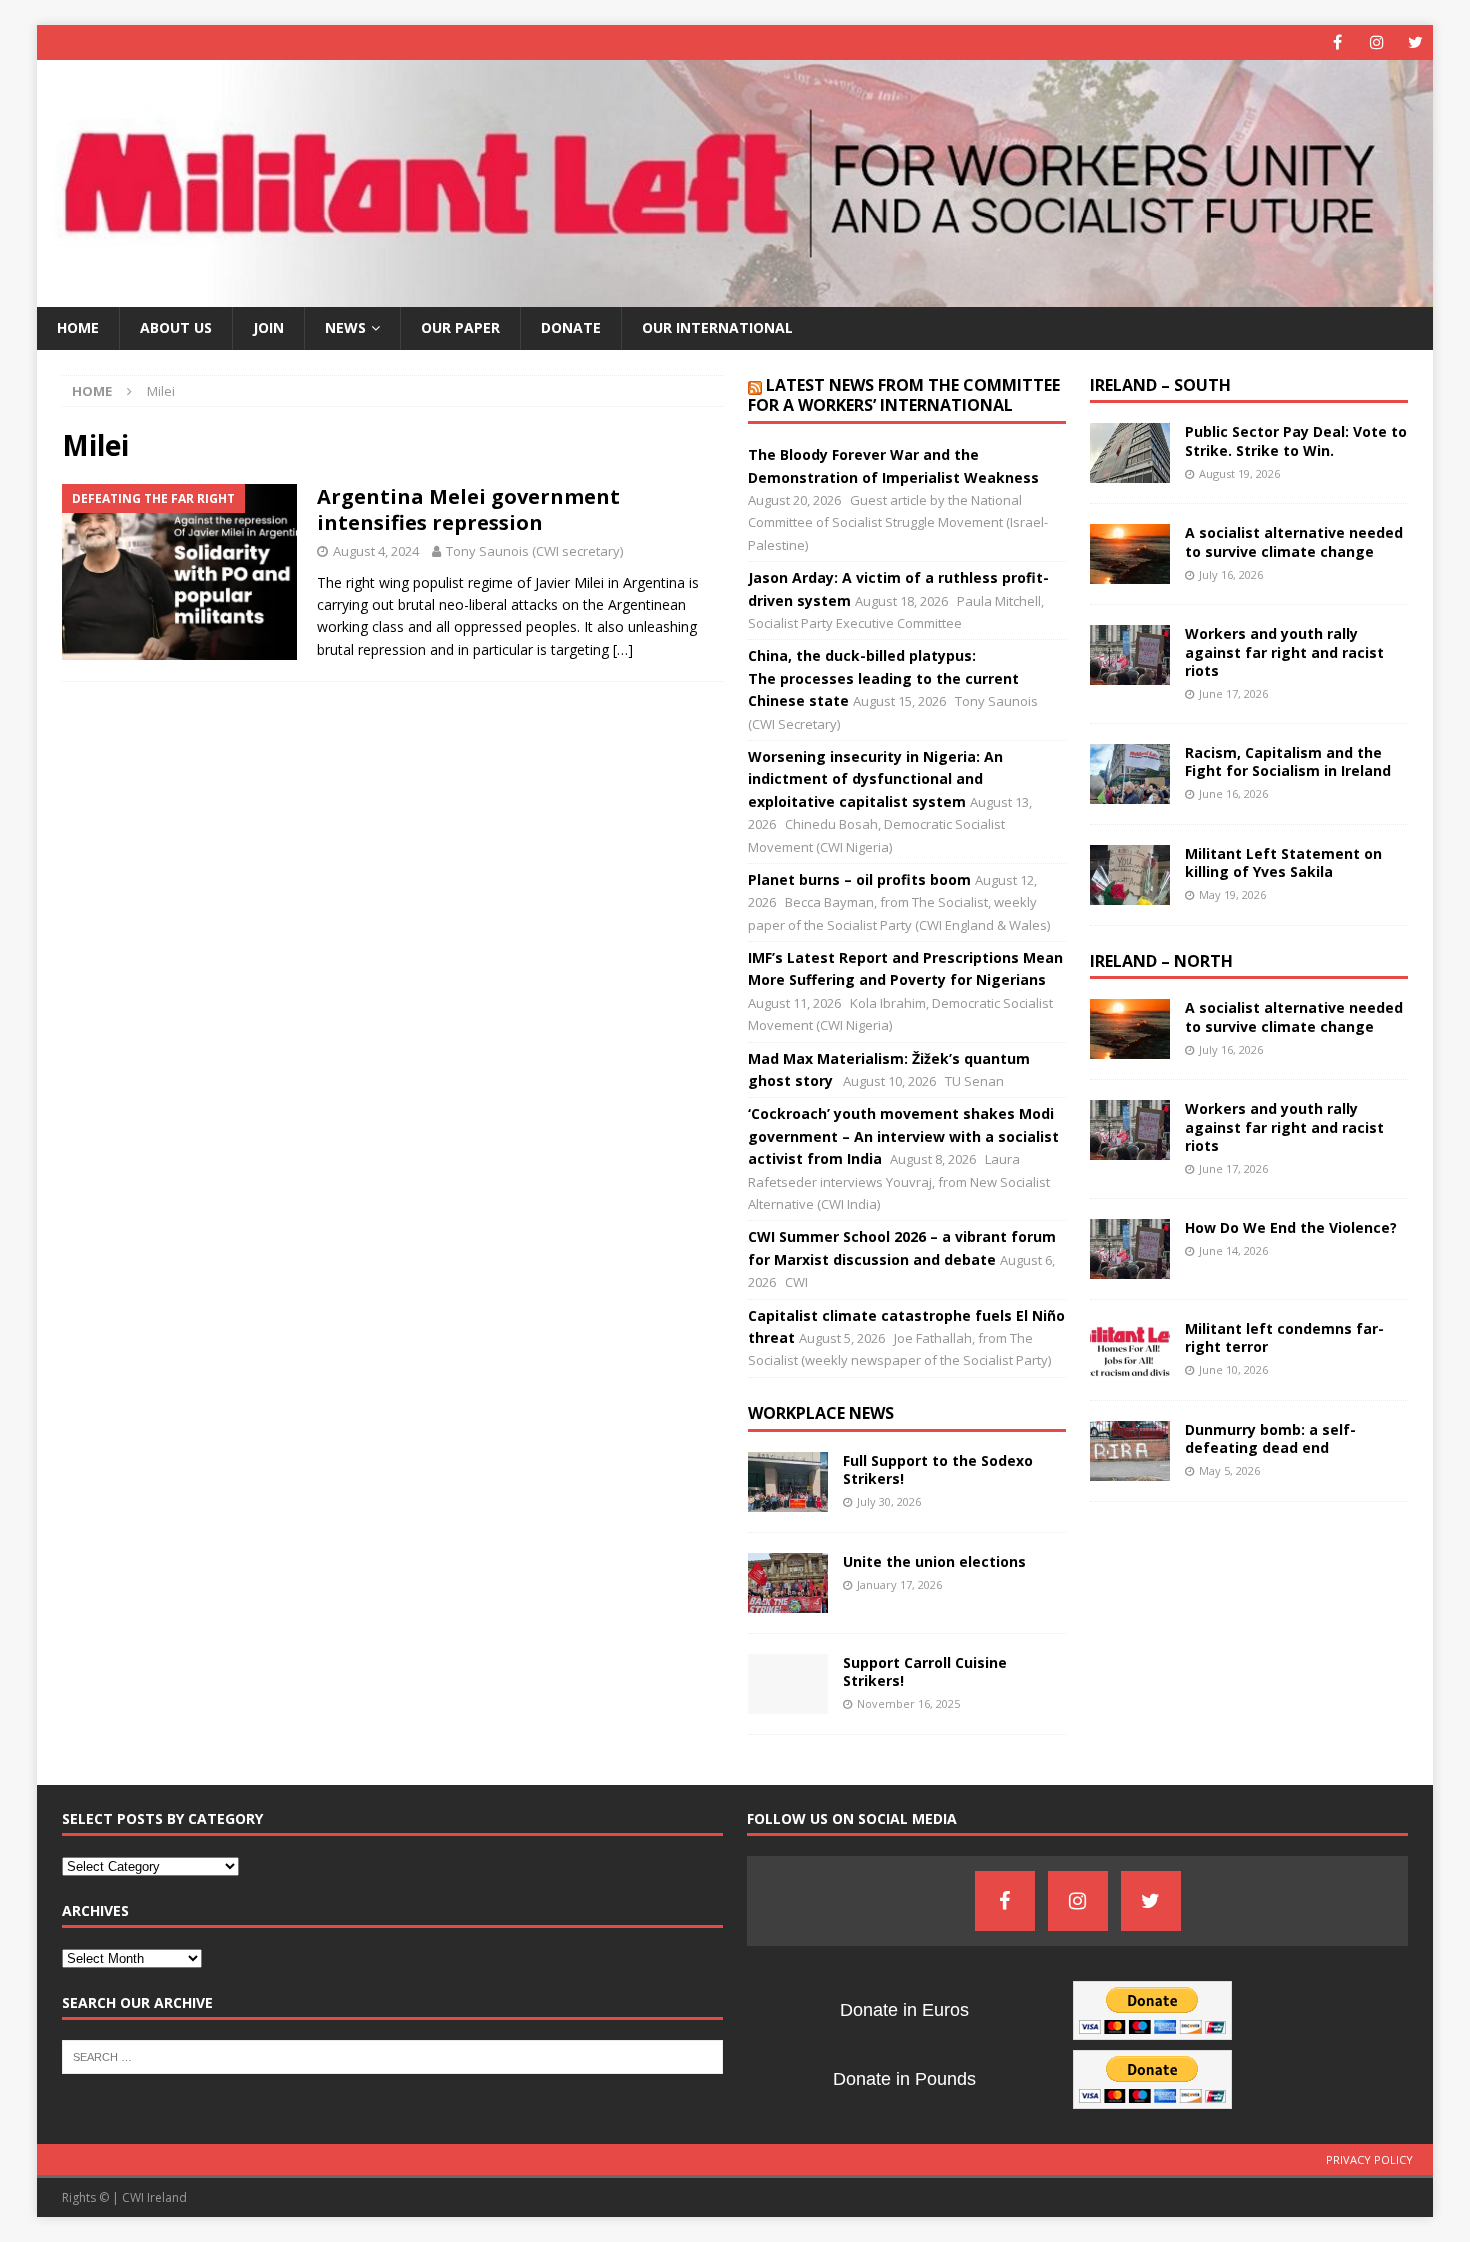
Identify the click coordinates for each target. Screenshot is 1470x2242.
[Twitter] (1415, 42)
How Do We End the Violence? (1291, 1227)
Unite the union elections (934, 1561)
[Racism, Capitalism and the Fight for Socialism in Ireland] (1130, 774)
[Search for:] (392, 2055)
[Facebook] (1337, 42)
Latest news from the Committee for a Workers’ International (904, 395)
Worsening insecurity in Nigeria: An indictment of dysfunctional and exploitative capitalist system (875, 779)
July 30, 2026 (889, 1501)
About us (176, 327)
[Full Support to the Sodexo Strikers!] (788, 1482)
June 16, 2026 (1233, 793)
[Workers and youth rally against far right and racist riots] (1130, 655)
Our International (717, 327)
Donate (571, 327)
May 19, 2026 (1232, 894)
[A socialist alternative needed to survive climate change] (1130, 554)
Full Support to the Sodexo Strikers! (938, 1469)
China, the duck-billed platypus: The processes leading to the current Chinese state (883, 678)
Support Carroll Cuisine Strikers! (925, 1671)
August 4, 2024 (376, 551)
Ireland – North (1161, 961)
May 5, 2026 (1229, 1470)
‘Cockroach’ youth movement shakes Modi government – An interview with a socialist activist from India (903, 1136)
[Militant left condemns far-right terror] (1130, 1350)
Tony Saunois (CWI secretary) (534, 551)
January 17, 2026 (899, 1584)
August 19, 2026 (1239, 473)
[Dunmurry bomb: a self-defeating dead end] (1130, 1451)
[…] (623, 649)
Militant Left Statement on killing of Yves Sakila (1283, 862)
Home (78, 327)
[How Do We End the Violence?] (1130, 1249)
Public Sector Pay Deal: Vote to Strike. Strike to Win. (1296, 440)
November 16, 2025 (908, 1703)
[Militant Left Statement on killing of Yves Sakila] (1130, 875)
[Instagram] (1376, 42)
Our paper (460, 327)
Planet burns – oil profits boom (859, 879)
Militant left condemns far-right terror (1284, 1337)
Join (268, 327)
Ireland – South (1160, 385)
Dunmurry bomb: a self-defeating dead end (1270, 1438)
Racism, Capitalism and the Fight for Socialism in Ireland (1288, 761)
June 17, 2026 (1233, 693)
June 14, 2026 (1233, 1250)
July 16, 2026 (1231, 574)
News (345, 327)
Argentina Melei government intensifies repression (468, 509)
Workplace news (821, 1413)
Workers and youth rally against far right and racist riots (1284, 651)
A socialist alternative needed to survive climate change (1294, 541)
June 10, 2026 (1233, 1369)
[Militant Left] (735, 295)
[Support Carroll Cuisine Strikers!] (788, 1684)
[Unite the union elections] (788, 1583)
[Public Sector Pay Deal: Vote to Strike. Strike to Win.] (1130, 453)
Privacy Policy (1369, 2159)
